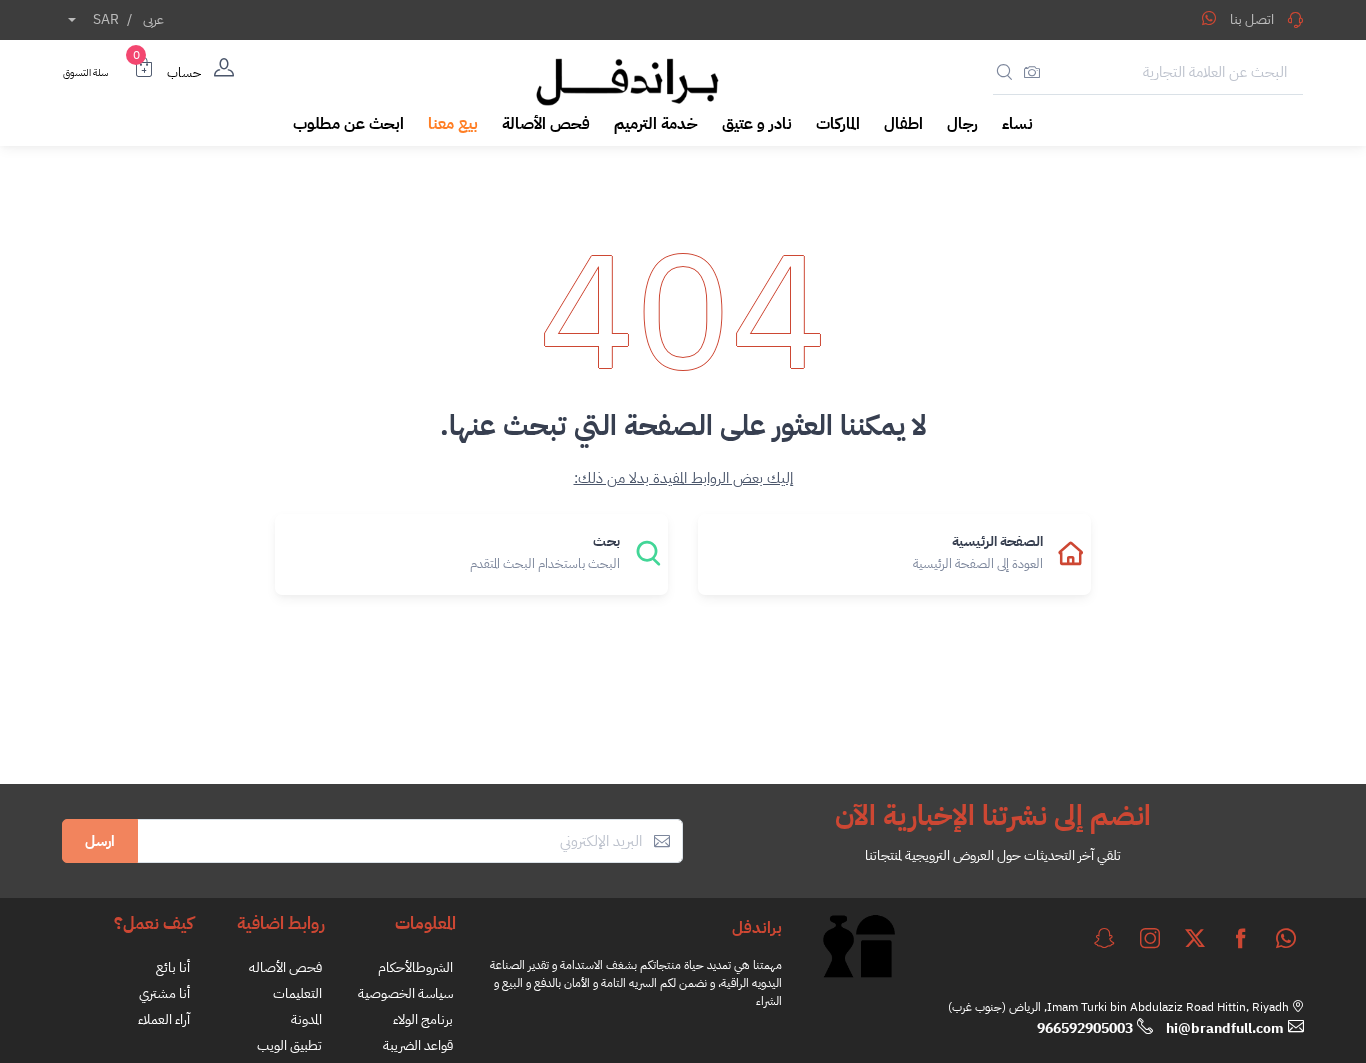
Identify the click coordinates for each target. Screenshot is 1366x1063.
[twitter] (1195, 938)
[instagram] (1150, 938)
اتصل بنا (1252, 19)
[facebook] (1241, 938)
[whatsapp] (1286, 938)
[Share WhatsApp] (1209, 18)
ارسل (100, 841)
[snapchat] (1104, 938)
